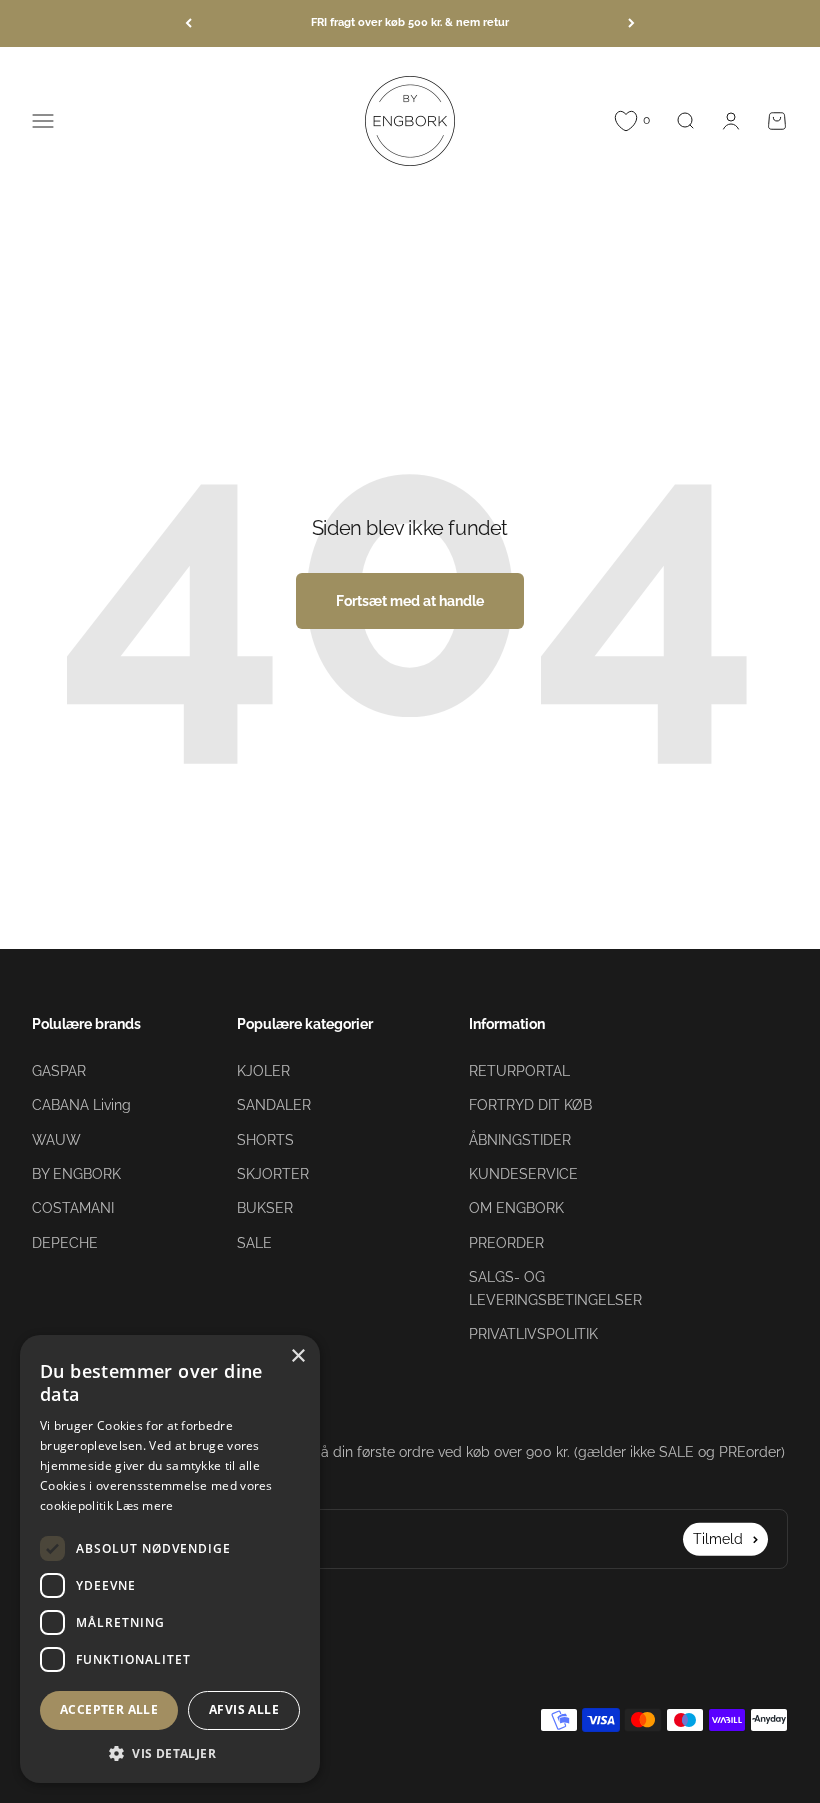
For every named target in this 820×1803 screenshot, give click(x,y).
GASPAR (59, 1071)
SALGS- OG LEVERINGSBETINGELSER (555, 1288)
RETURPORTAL (519, 1071)
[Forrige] (188, 23)
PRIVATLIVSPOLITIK (533, 1334)
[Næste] (631, 23)
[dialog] (170, 1559)
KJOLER (263, 1071)
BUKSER (265, 1208)
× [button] (297, 1356)
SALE (254, 1243)
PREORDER (506, 1243)
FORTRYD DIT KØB (530, 1105)
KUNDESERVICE (523, 1174)
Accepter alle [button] (109, 1709)
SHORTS (265, 1140)
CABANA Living (81, 1105)
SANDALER (274, 1105)
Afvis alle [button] (244, 1709)
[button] (170, 1753)
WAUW (56, 1140)
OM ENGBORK (516, 1208)
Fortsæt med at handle (410, 601)
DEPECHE (65, 1243)
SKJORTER (273, 1174)
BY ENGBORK (76, 1174)
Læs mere (144, 1505)
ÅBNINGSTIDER (520, 1140)
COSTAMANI (73, 1208)
